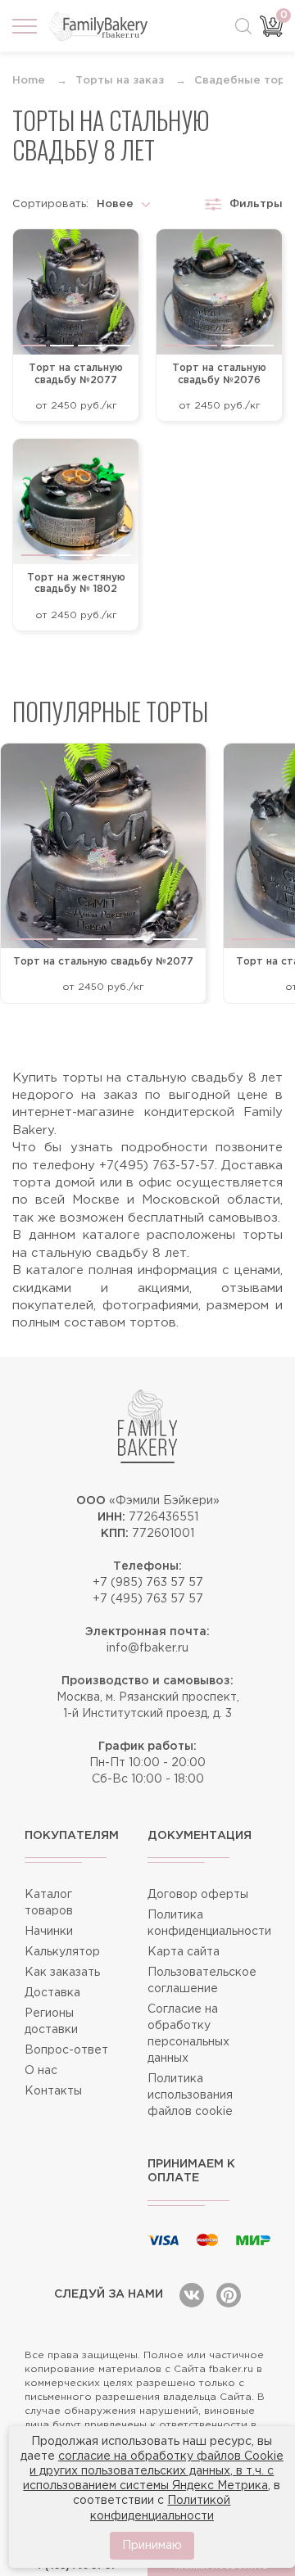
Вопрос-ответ (66, 2050)
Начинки (49, 1932)
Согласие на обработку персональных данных (188, 2034)
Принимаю (152, 2546)
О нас (41, 2071)
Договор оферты (198, 1895)
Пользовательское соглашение (202, 1981)
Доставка (52, 1993)
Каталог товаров (49, 1903)
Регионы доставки (51, 2022)
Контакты (53, 2091)
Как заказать (62, 1973)
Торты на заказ (120, 81)
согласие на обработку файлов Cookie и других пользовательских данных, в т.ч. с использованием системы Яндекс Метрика (153, 2471)
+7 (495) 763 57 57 (148, 1599)
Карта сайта (184, 1952)
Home (29, 81)
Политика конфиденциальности (209, 1923)
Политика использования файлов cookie (190, 2095)
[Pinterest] (229, 2295)
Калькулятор (62, 1952)
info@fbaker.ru (147, 1648)
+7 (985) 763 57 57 (148, 1583)
